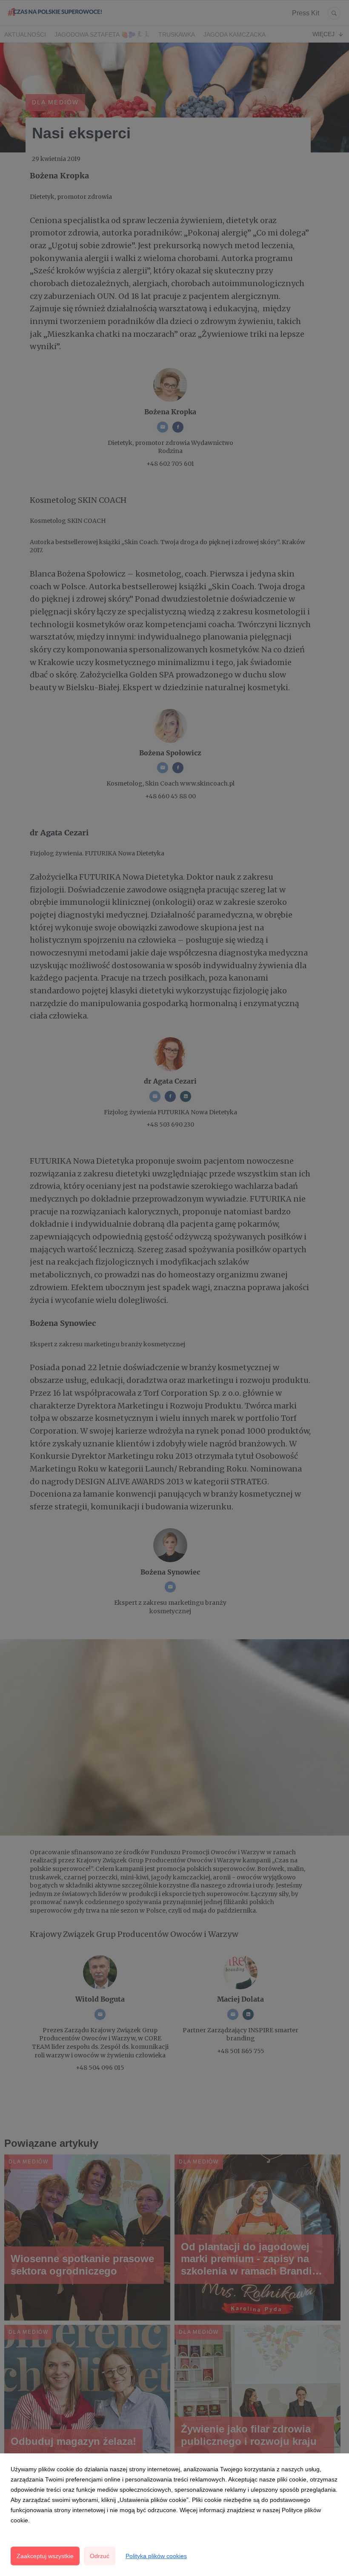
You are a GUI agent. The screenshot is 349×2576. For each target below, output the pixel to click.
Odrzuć (100, 2556)
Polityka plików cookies (156, 2556)
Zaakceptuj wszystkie (45, 2556)
